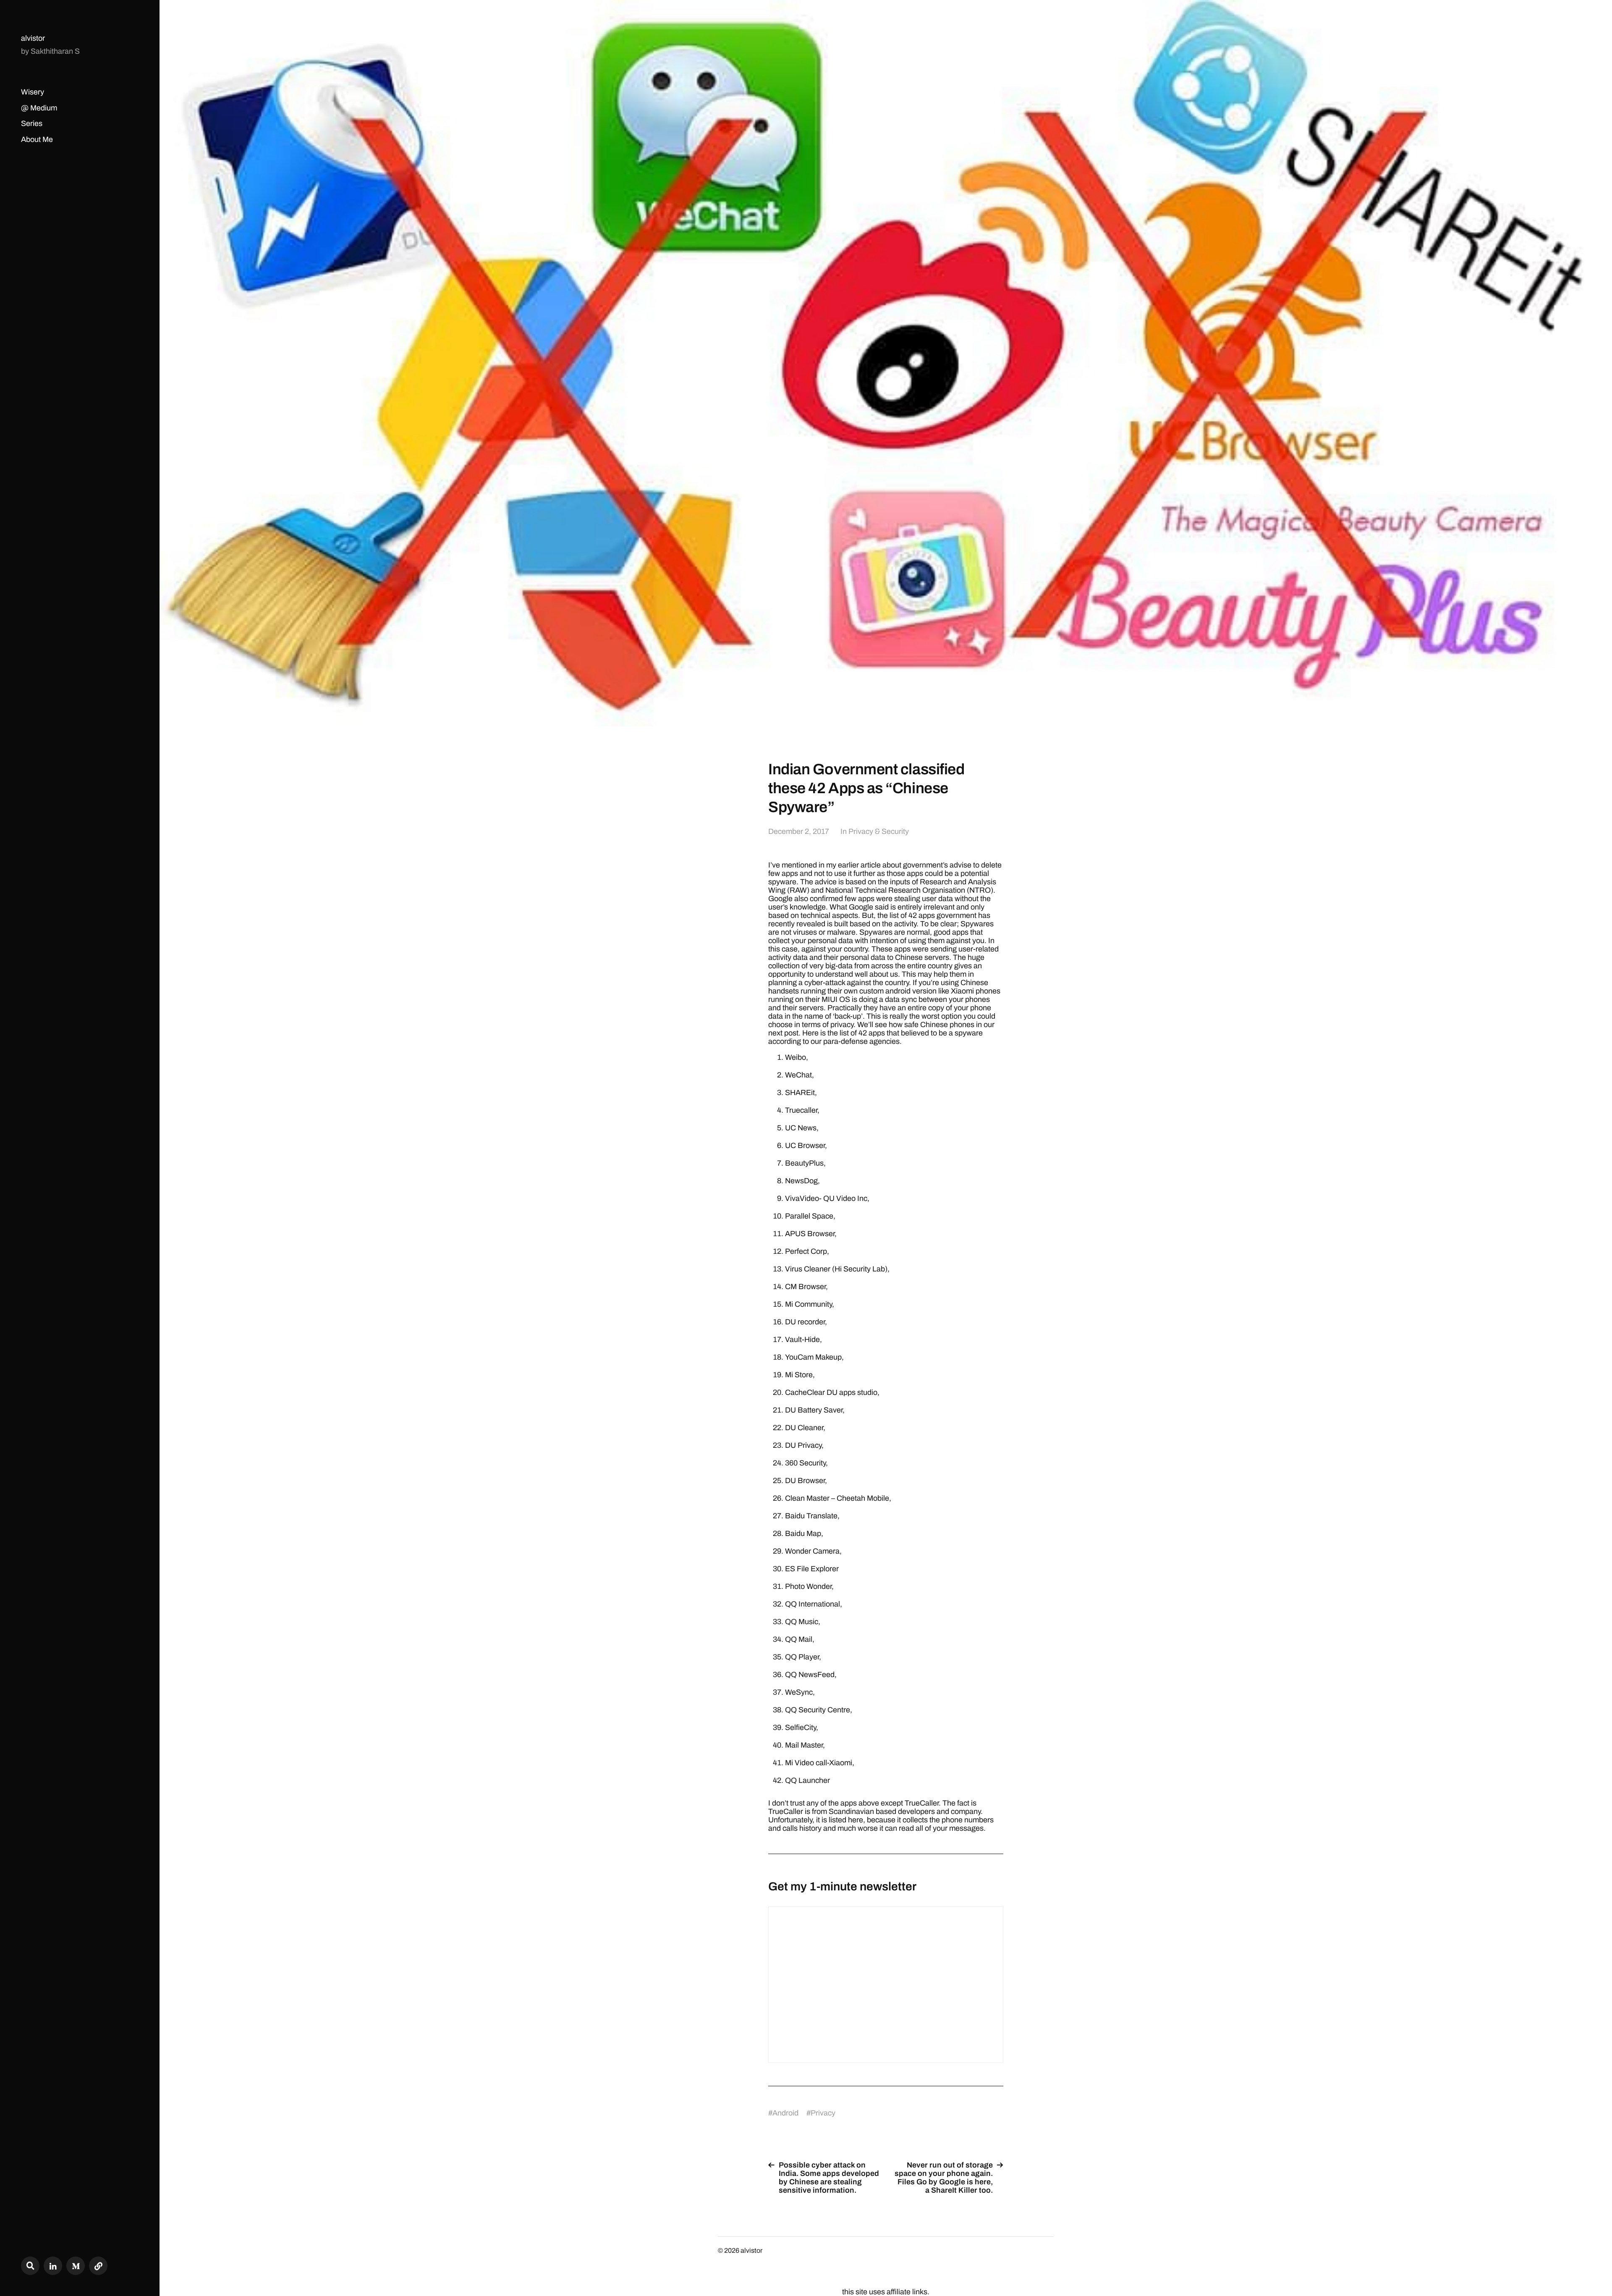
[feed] (98, 2266)
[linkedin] (53, 2266)
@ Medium (39, 108)
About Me (37, 139)
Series (32, 123)
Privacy (823, 2113)
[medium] (76, 2266)
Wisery (33, 92)
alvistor (33, 38)
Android (785, 2113)
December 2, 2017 (799, 831)
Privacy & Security (879, 831)
